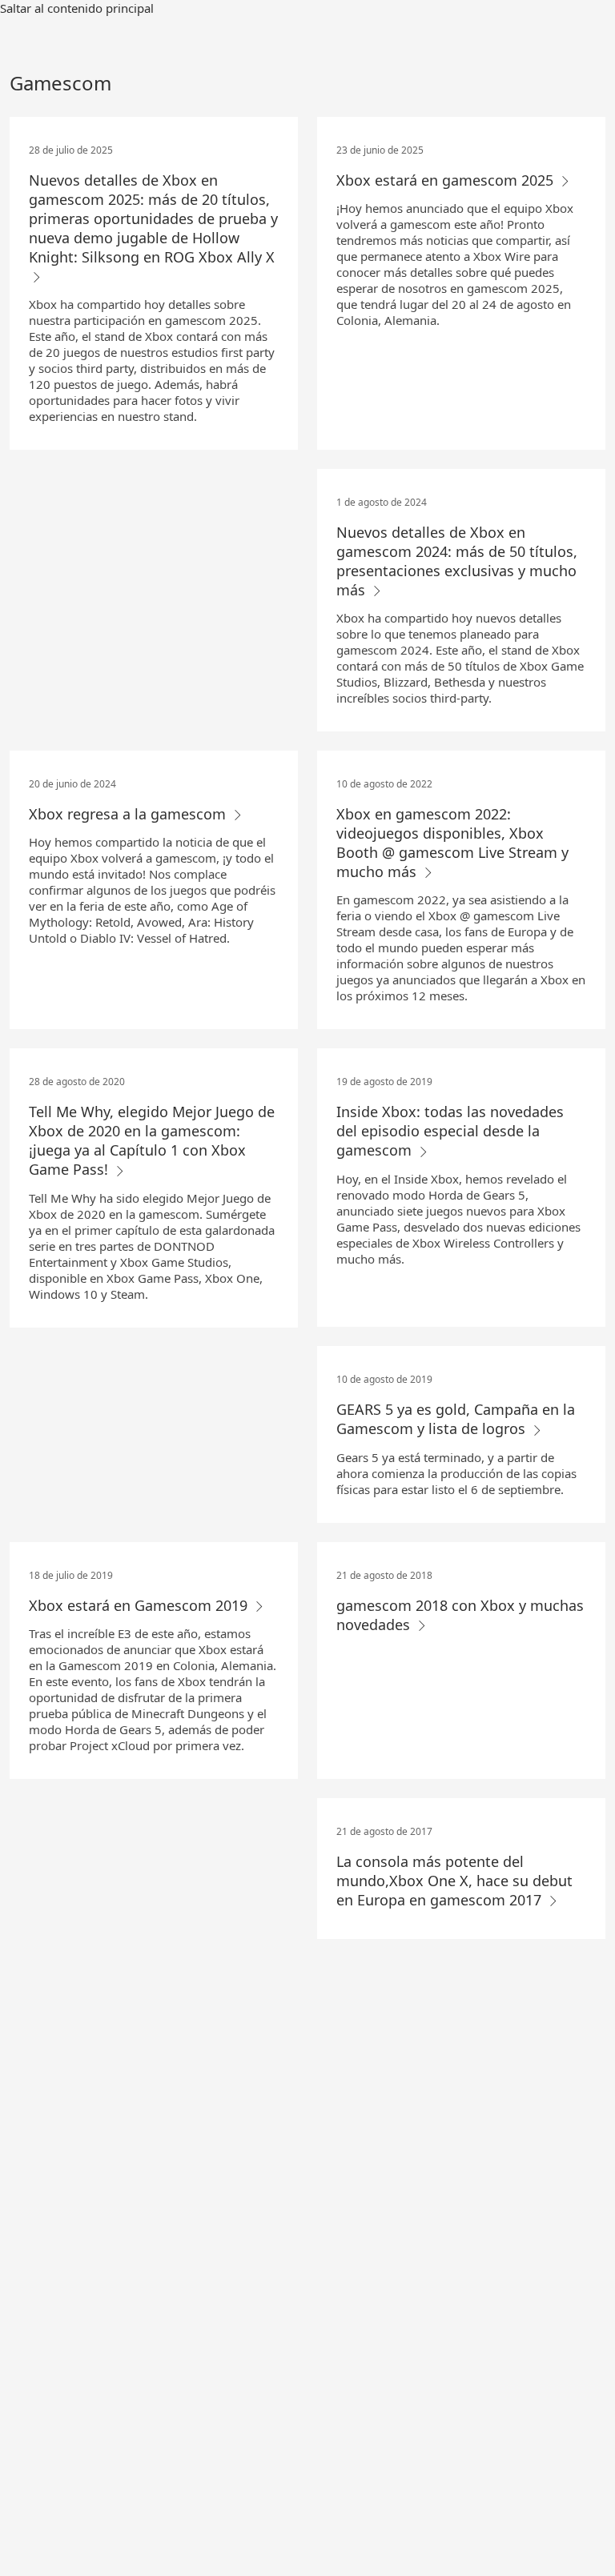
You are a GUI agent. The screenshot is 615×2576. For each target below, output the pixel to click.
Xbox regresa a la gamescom (129, 814)
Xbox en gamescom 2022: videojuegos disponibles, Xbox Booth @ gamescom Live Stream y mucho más (452, 843)
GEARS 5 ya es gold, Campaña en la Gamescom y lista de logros (456, 1419)
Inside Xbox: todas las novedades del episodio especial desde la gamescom (450, 1131)
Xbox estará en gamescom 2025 (447, 180)
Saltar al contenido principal (77, 8)
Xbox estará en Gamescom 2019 (140, 1605)
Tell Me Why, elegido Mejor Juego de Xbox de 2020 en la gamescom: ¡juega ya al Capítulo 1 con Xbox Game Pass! (152, 1140)
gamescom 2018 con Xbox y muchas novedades (460, 1615)
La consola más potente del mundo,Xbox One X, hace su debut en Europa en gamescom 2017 (454, 1881)
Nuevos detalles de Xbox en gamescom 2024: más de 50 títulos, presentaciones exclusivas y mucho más (457, 561)
